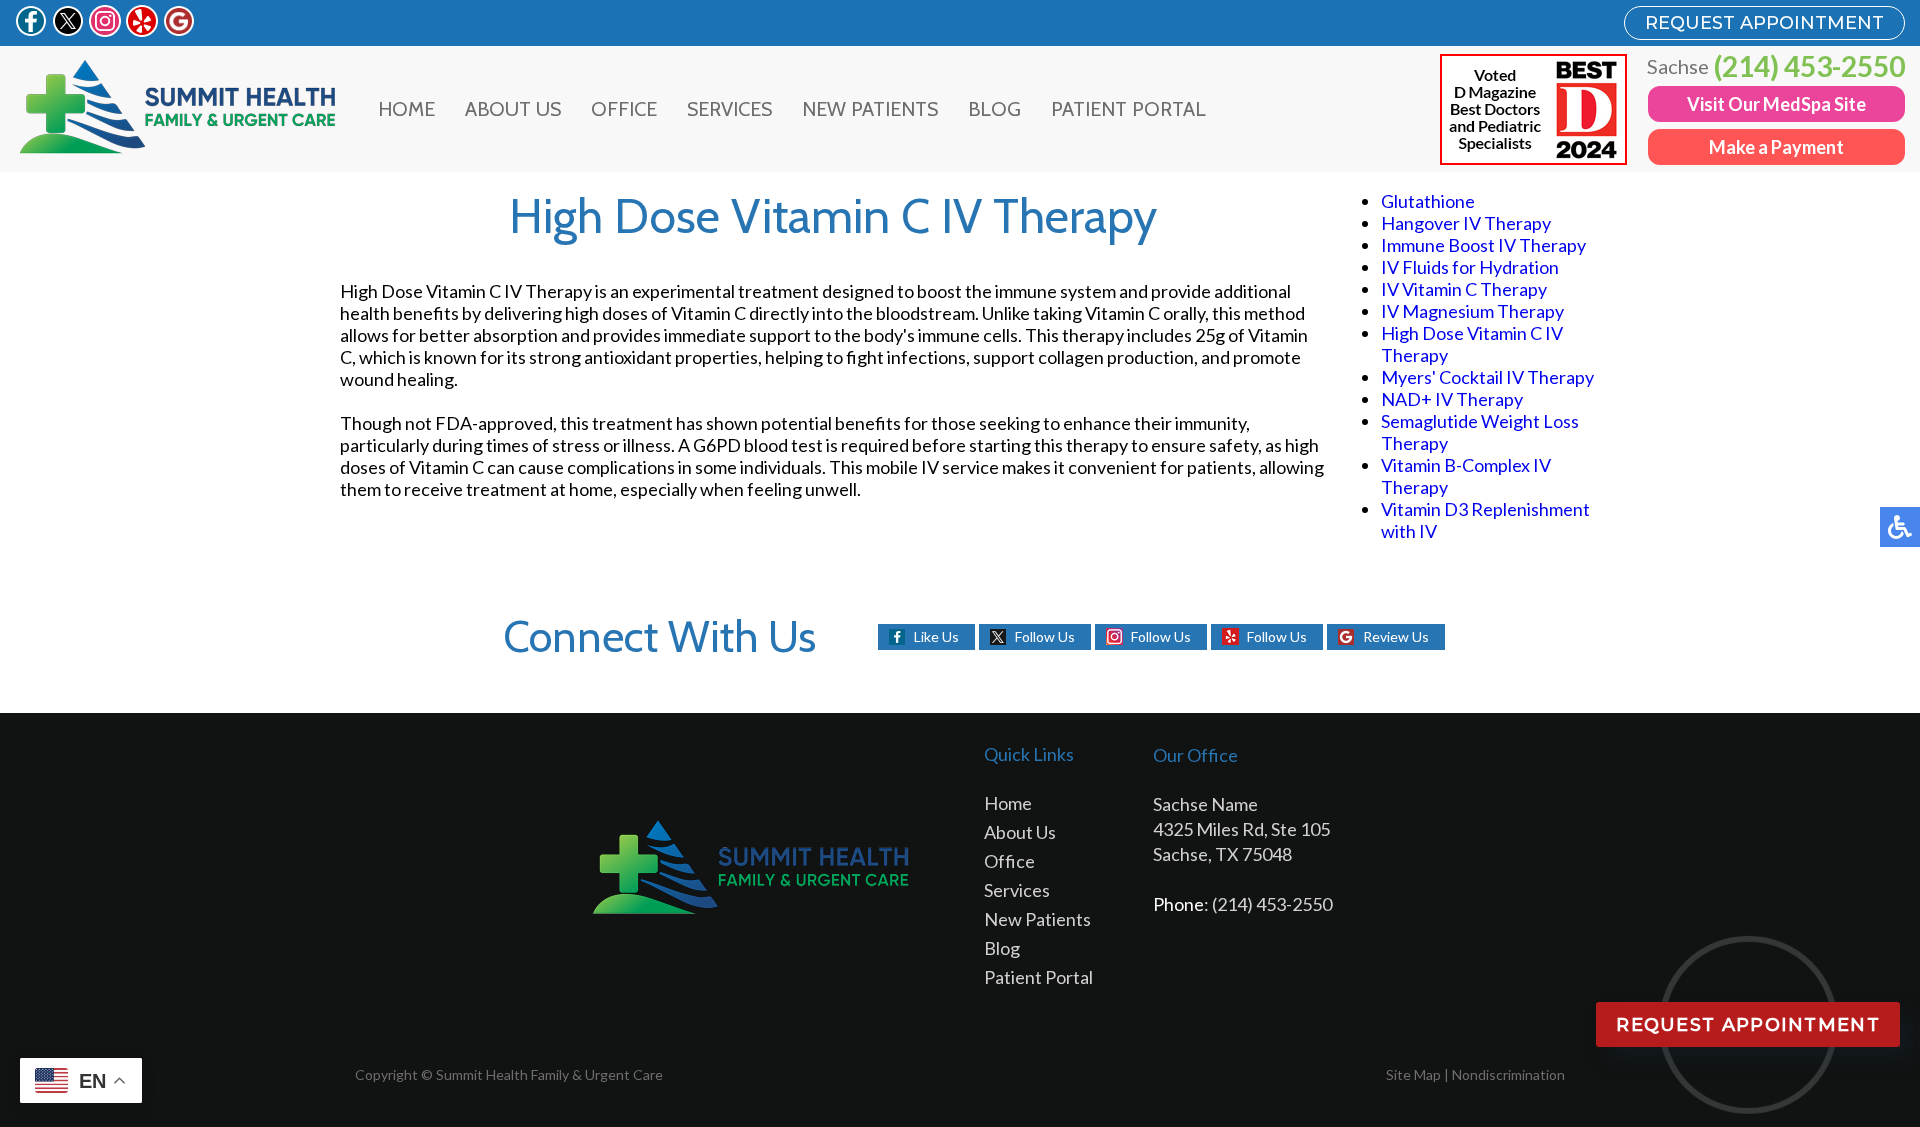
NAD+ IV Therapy (1452, 399)
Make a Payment (1776, 147)
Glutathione (1428, 201)
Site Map (1413, 1074)
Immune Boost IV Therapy (1483, 245)
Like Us (936, 636)
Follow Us (1045, 636)
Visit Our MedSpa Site (1776, 104)
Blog (994, 109)
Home (406, 109)
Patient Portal (1128, 109)
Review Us (1396, 636)
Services (729, 109)
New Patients (870, 109)
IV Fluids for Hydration (1470, 267)
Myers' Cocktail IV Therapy (1487, 377)
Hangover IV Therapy (1466, 223)
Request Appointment (1748, 1025)
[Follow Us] (68, 30)
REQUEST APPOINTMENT (1764, 23)
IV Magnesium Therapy (1472, 311)
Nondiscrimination (1508, 1074)
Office (624, 109)
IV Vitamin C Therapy (1464, 289)
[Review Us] (179, 30)
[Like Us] (31, 30)
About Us (513, 109)
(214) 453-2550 (1809, 66)
